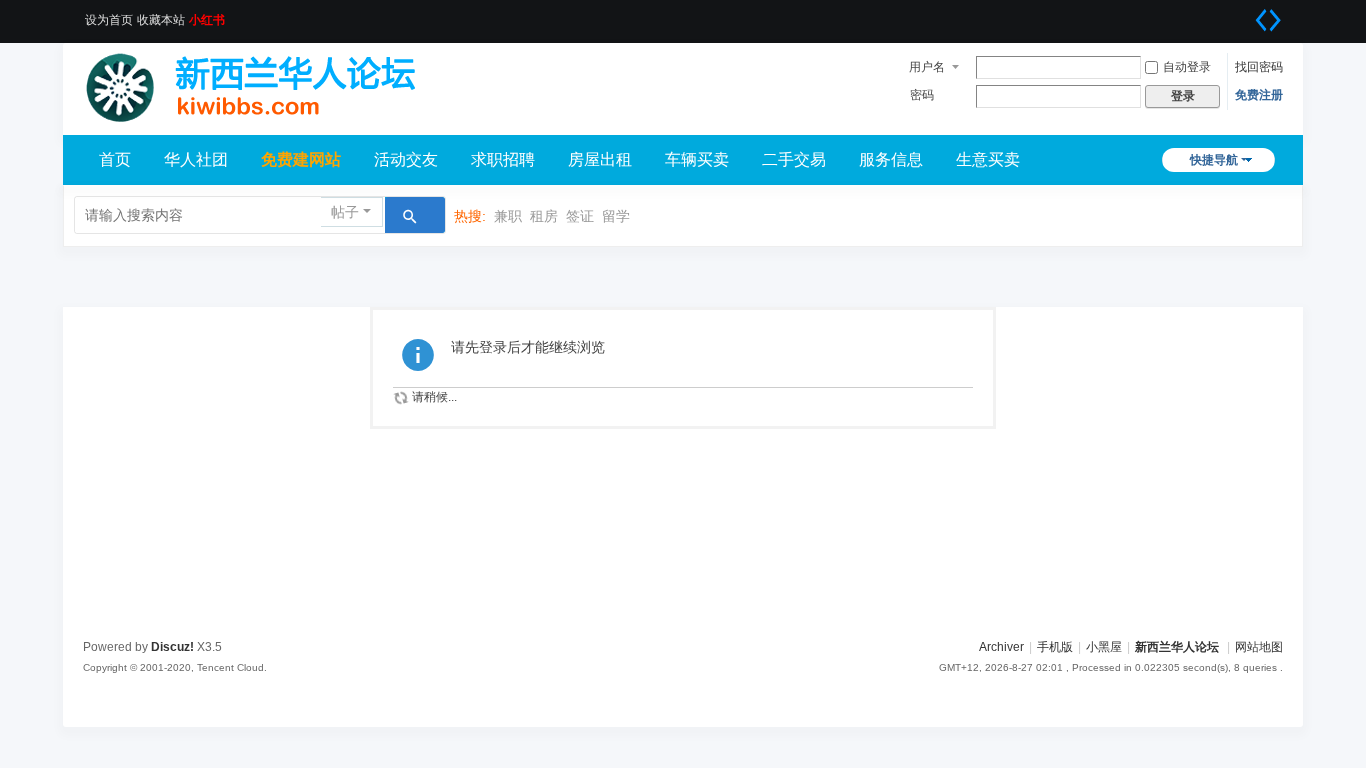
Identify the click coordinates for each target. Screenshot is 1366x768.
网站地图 (1259, 647)
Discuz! (172, 647)
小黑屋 (1104, 647)
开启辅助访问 (1243, 14)
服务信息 (891, 159)
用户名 (927, 67)
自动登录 (1187, 67)
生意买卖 (988, 159)
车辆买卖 (697, 159)
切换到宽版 (1268, 20)
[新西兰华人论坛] (263, 82)
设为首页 (109, 20)
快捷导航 (1214, 160)
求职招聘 (503, 159)
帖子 (345, 212)
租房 (544, 216)
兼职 (508, 216)
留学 (616, 216)
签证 (580, 216)
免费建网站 (301, 159)
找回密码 (1259, 67)
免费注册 (1259, 95)
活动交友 (406, 159)
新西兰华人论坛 (1177, 647)
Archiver (1001, 647)
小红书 (207, 20)
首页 (115, 159)
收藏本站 (161, 20)
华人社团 (196, 159)
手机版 (1055, 647)
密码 (922, 95)
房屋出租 (600, 159)
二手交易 (794, 159)
